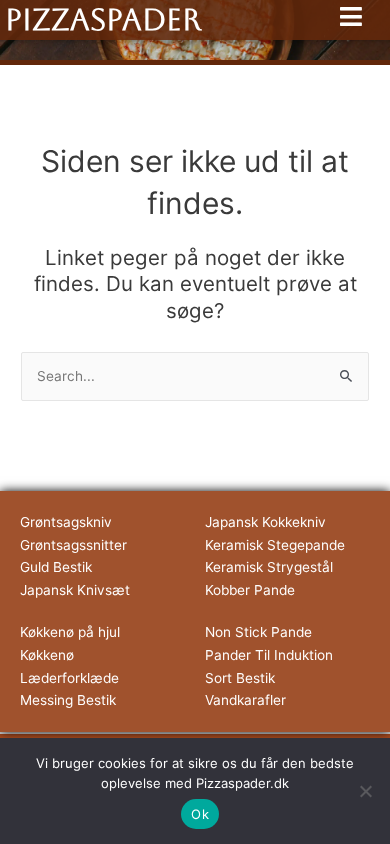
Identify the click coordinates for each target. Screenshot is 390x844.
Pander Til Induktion (269, 655)
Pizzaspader (103, 19)
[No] (365, 791)
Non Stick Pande (258, 632)
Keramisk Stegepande (275, 545)
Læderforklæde (69, 678)
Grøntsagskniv (66, 522)
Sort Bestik (240, 678)
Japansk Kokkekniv (265, 522)
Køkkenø (47, 655)
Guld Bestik (56, 567)
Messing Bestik (68, 700)
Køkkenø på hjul (70, 632)
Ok (200, 814)
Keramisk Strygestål (269, 567)
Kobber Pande (250, 590)
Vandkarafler (245, 700)
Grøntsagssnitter (73, 545)
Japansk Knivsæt (75, 590)
